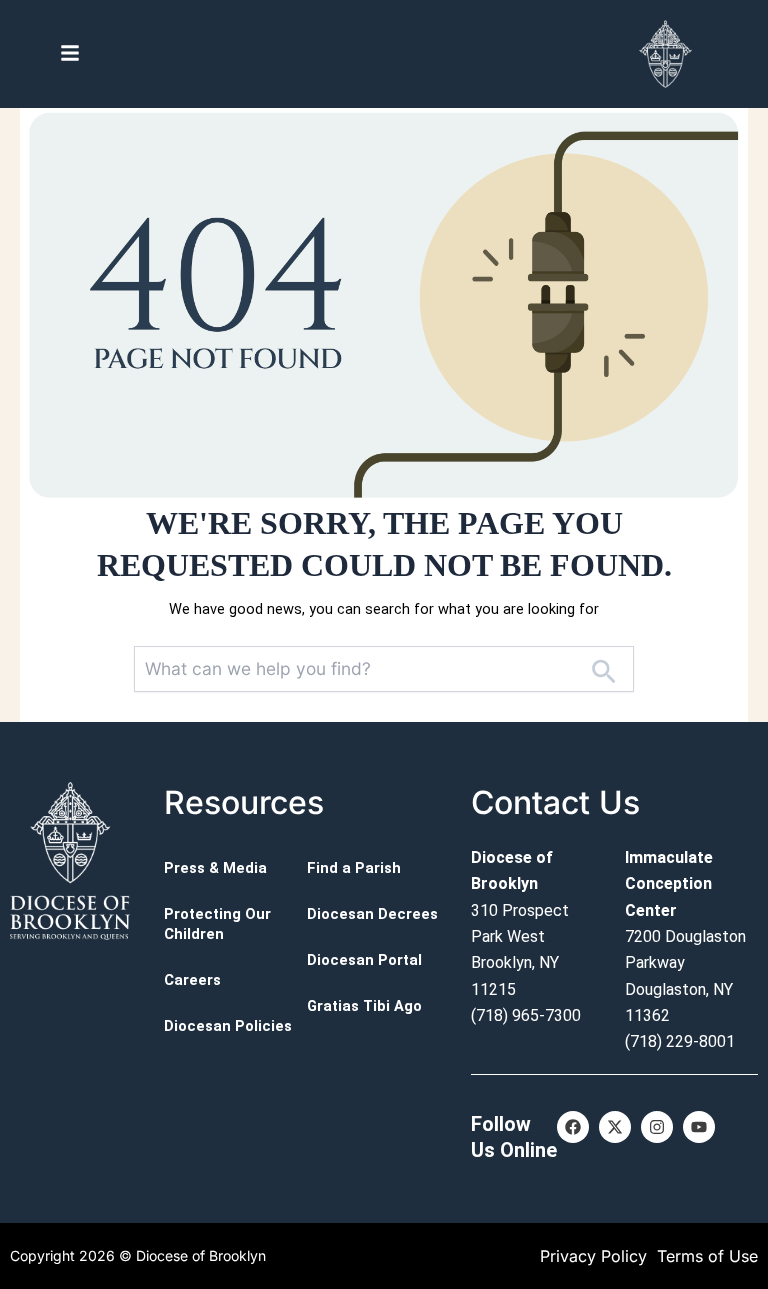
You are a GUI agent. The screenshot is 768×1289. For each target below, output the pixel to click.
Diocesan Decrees (372, 914)
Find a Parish (354, 868)
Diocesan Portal (364, 960)
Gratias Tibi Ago (364, 1006)
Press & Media (215, 868)
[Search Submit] (603, 669)
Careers (192, 980)
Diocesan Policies (228, 1026)
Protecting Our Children (217, 924)
